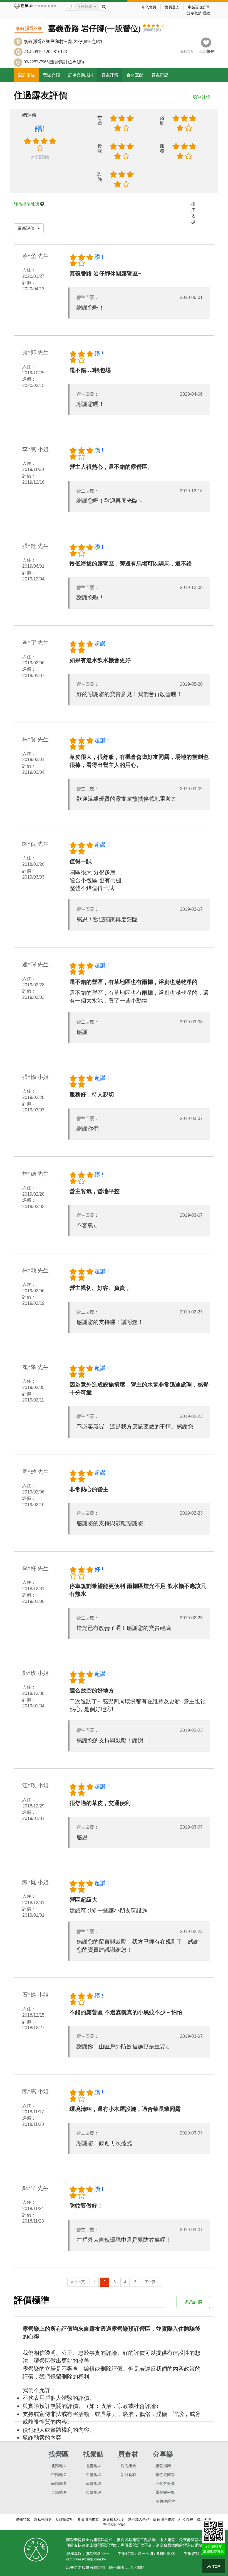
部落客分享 (165, 2484)
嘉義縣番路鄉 (29, 28)
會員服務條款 (88, 2519)
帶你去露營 (165, 2475)
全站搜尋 (85, 7)
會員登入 (172, 7)
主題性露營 (165, 2501)
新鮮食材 (128, 2475)
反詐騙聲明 (65, 2519)
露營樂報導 (165, 2493)
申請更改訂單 (199, 7)
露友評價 (110, 75)
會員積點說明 (113, 2519)
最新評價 (27, 228)
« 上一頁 (78, 2282)
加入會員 (149, 7)
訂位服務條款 (164, 2519)
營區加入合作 (139, 2519)
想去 (210, 52)
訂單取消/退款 (199, 13)
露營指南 (163, 2466)
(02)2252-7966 (97, 2554)
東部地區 (59, 2493)
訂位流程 (186, 2519)
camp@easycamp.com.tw (86, 2559)
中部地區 (59, 2475)
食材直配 (135, 75)
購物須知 (23, 2519)
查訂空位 (26, 75)
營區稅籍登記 (114, 2524)
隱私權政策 (43, 2519)
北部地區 (59, 2466)
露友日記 (160, 75)
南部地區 (59, 2484)
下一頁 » (152, 2282)
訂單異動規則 (81, 75)
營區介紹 (51, 75)
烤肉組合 (128, 2466)
